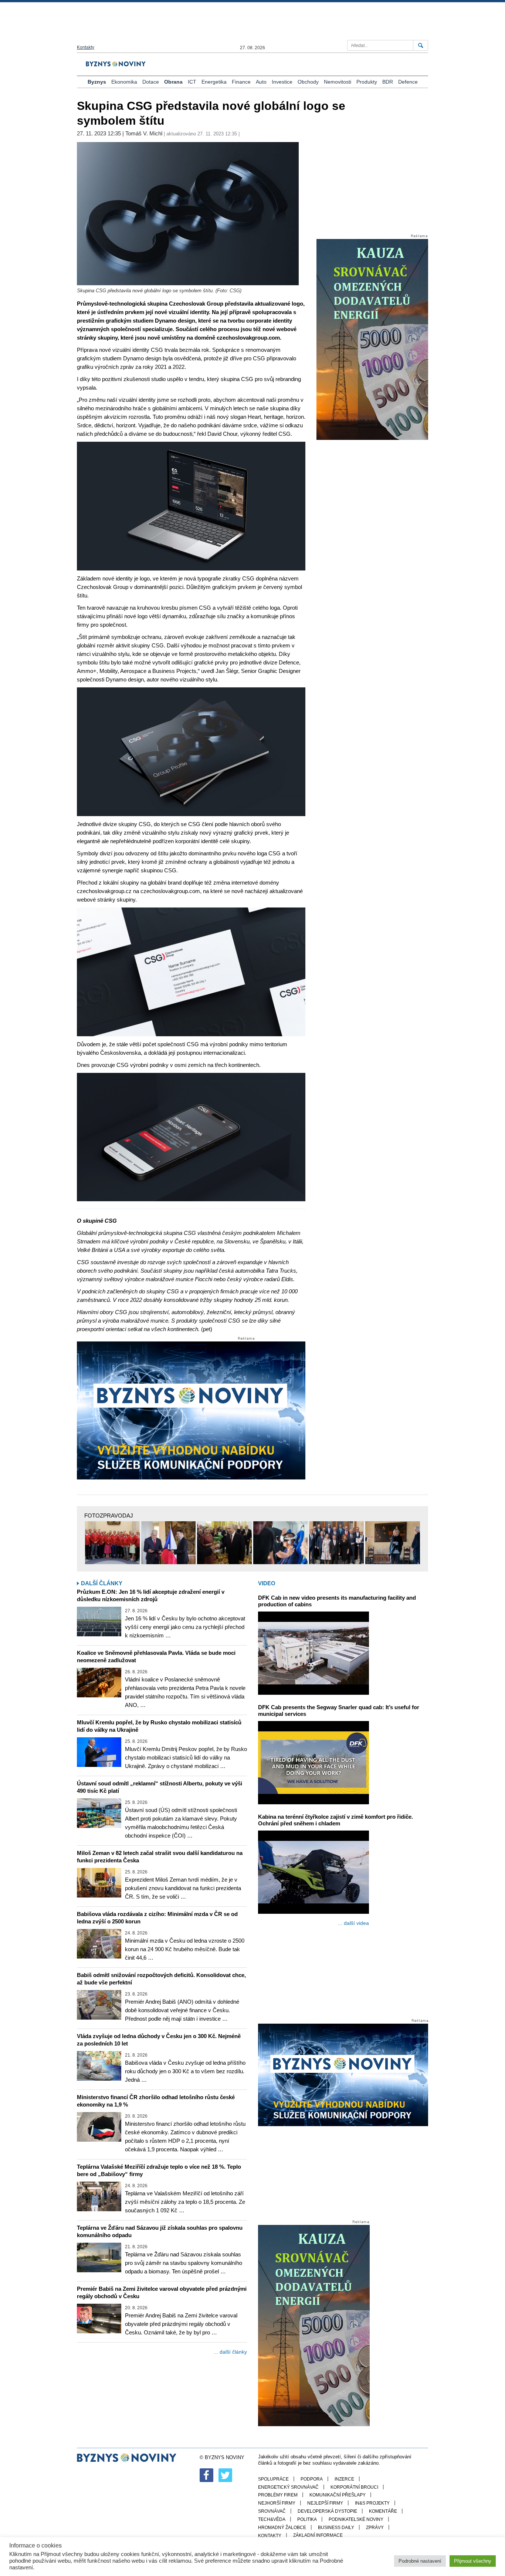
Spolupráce (273, 2479)
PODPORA (312, 2479)
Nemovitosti (338, 82)
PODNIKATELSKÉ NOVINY (356, 2519)
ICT (192, 82)
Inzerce (344, 2479)
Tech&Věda (272, 2519)
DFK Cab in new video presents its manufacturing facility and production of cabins (337, 1601)
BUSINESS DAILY (336, 2528)
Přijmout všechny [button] (473, 2561)
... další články (230, 2352)
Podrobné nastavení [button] (420, 2561)
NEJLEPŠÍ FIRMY (325, 2503)
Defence (408, 82)
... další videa (353, 1923)
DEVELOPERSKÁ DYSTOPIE (327, 2511)
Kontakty (86, 47)
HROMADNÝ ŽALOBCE (282, 2528)
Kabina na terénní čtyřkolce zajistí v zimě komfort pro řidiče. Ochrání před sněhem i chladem (335, 1820)
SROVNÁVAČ (272, 2511)
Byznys (97, 82)
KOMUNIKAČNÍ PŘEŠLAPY (338, 2495)
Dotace (151, 82)
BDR (388, 82)
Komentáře (383, 2511)
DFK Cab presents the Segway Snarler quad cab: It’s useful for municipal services (339, 1710)
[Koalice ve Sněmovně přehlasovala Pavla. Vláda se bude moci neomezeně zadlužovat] (99, 1683)
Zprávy (375, 2528)
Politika (307, 2519)
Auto (261, 82)
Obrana (173, 82)
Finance (241, 82)
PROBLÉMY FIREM (278, 2495)
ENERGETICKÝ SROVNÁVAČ (288, 2487)
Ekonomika (124, 82)
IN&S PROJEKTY (372, 2503)
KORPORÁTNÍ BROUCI (354, 2487)
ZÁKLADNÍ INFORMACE (318, 2535)
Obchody (308, 82)
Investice (282, 82)
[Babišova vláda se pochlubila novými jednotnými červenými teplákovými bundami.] (112, 1543)
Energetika (214, 82)
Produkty (367, 82)
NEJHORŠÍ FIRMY (277, 2503)
